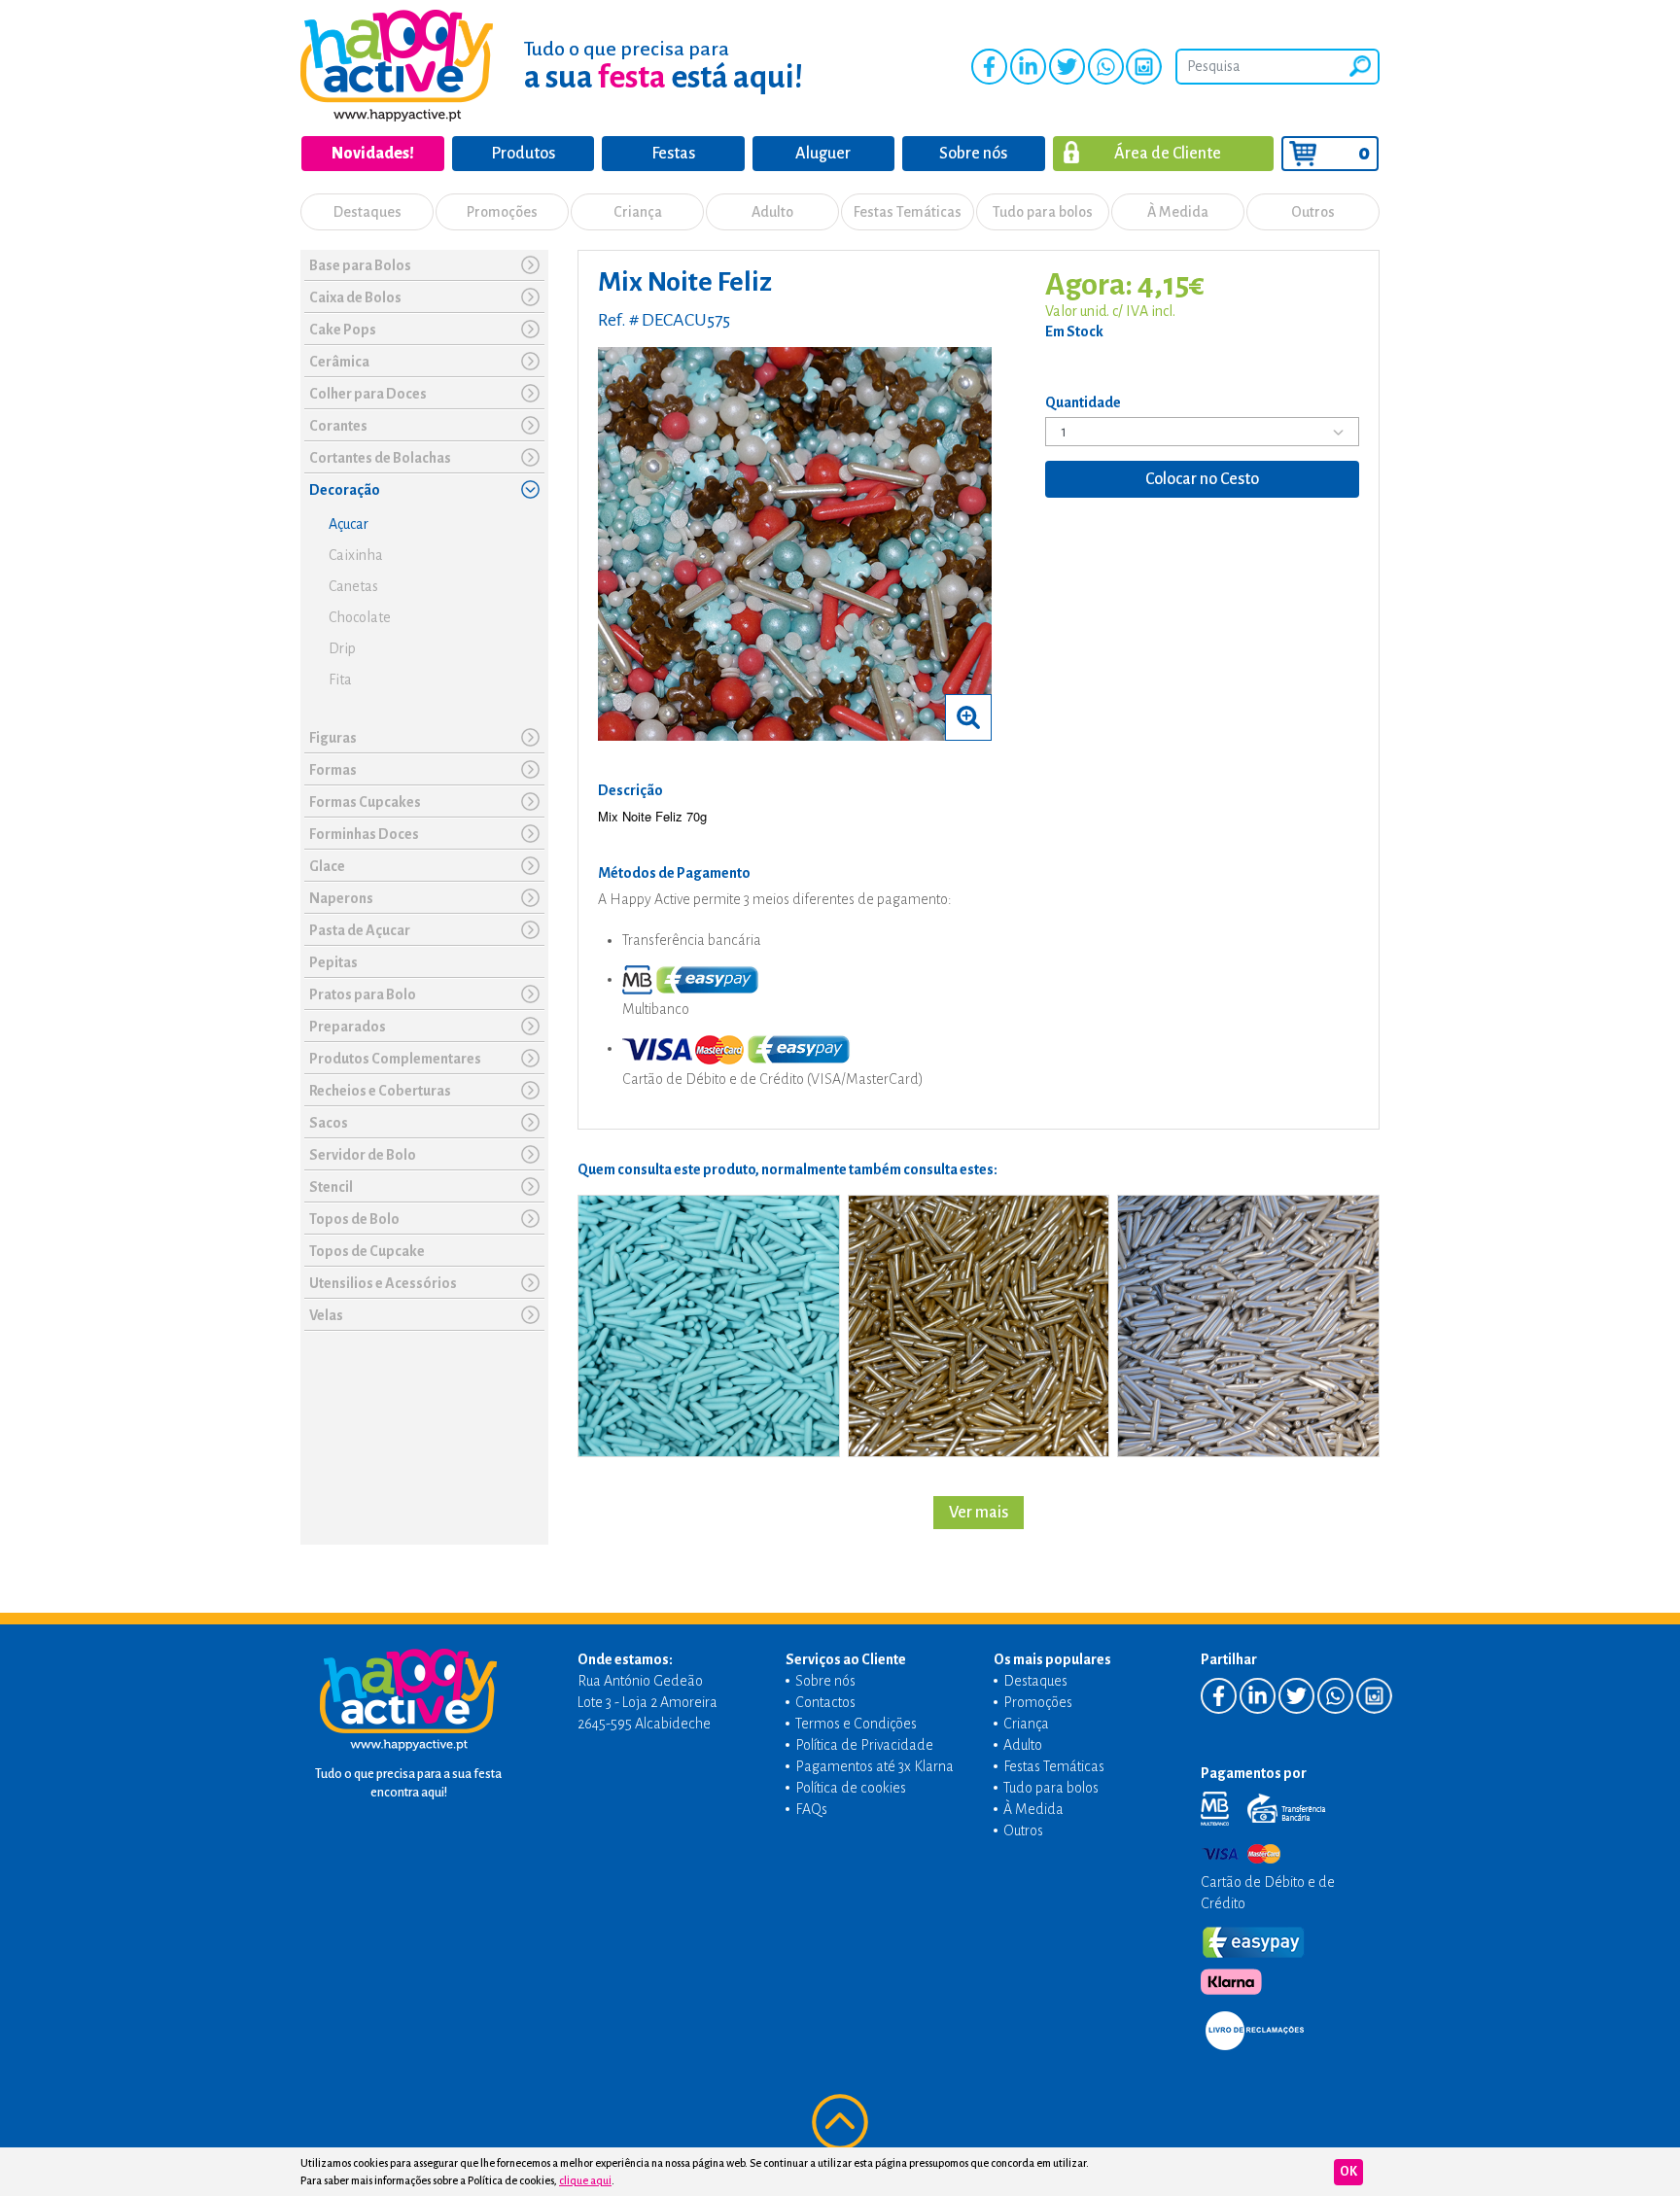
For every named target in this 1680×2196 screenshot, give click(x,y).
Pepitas (333, 962)
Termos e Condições (856, 1724)
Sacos (329, 1123)
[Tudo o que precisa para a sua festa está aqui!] (397, 66)
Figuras (333, 738)
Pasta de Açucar (360, 930)
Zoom (968, 717)
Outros (1313, 212)
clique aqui (585, 2180)
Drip (342, 648)
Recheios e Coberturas (380, 1091)
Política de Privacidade (864, 1745)
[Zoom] (795, 542)
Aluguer (823, 154)
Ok (1348, 2172)
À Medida (1178, 212)
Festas (673, 154)
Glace (327, 866)
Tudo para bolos (1043, 212)
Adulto (772, 212)
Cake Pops (343, 330)
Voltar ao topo (840, 2122)
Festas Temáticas (908, 212)
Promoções (502, 212)
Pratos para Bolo (363, 994)
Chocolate (360, 617)
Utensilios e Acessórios (383, 1283)
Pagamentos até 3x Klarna (875, 1766)
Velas (326, 1315)
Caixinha (356, 555)
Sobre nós (973, 154)
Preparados (348, 1027)
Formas (333, 770)
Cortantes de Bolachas (380, 458)
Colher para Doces (368, 394)
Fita (340, 680)
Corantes (338, 426)
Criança (638, 212)
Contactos (825, 1702)
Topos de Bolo (354, 1219)
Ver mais (979, 1513)
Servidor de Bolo (363, 1155)
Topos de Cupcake (367, 1251)
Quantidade (1083, 402)
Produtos (523, 154)
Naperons (341, 898)
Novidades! (373, 154)
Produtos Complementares (395, 1059)
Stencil (331, 1187)
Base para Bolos (360, 265)
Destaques (367, 212)
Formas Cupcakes (365, 802)
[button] (530, 264)
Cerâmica (339, 362)
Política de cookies (851, 1788)
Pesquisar (1360, 66)
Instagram (1144, 67)
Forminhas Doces (364, 834)
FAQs (811, 1809)
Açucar (349, 524)
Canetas (353, 586)
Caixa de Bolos (355, 297)
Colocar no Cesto (1202, 479)
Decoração (345, 490)
